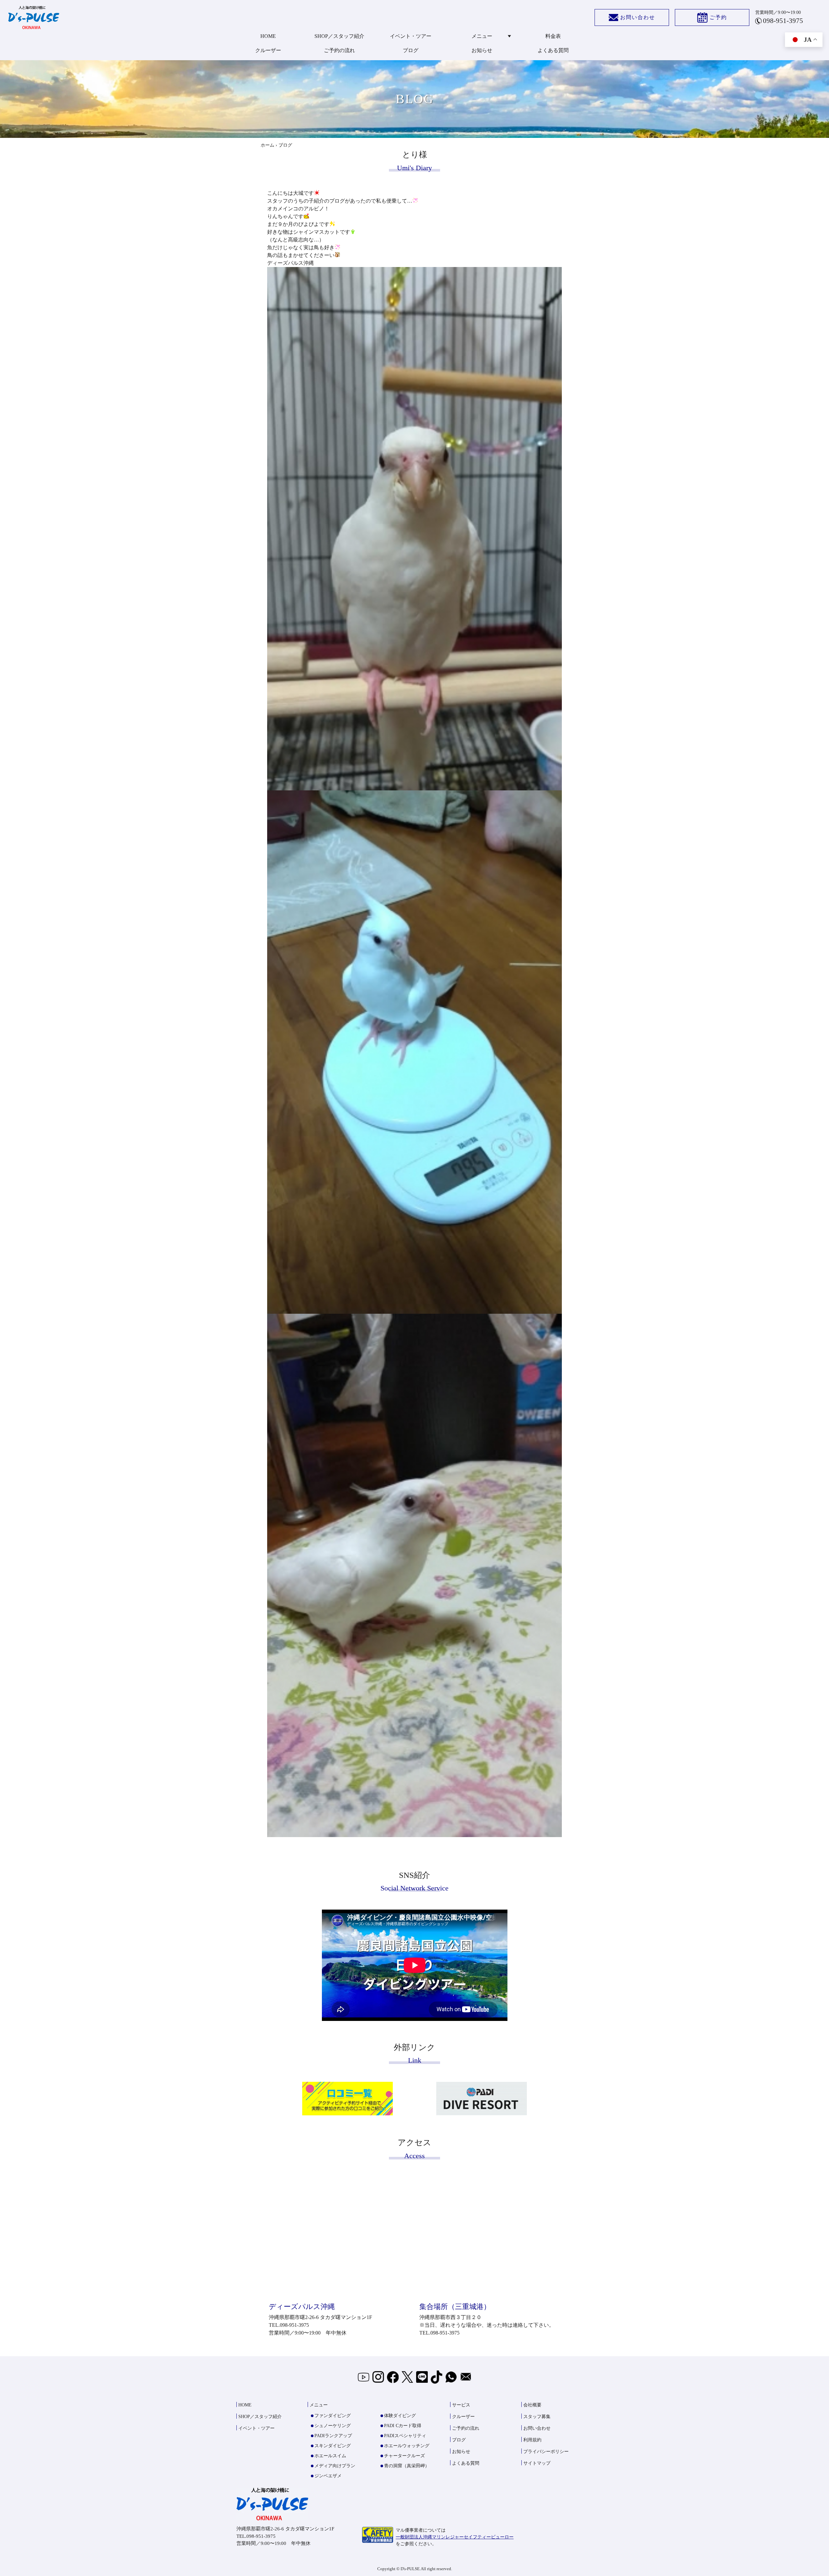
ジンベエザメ (328, 2476)
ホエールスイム (330, 2456)
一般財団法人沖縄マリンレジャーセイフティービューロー (455, 2537)
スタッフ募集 (537, 2417)
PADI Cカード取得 (403, 2426)
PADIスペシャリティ (405, 2436)
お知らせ (482, 50)
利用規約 (532, 2440)
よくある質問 (553, 50)
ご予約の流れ (339, 50)
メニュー (482, 36)
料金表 (553, 36)
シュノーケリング (333, 2426)
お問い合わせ (638, 17)
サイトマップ (537, 2463)
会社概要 (532, 2405)
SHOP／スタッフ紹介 (339, 36)
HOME (268, 36)
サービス (461, 2405)
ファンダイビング (333, 2416)
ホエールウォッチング (407, 2446)
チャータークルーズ (404, 2456)
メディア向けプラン (335, 2466)
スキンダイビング (333, 2446)
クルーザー (268, 50)
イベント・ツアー (411, 36)
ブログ (411, 50)
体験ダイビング (400, 2416)
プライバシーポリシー (546, 2452)
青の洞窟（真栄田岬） (407, 2466)
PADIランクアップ (333, 2436)
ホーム (267, 145)
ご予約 (718, 17)
